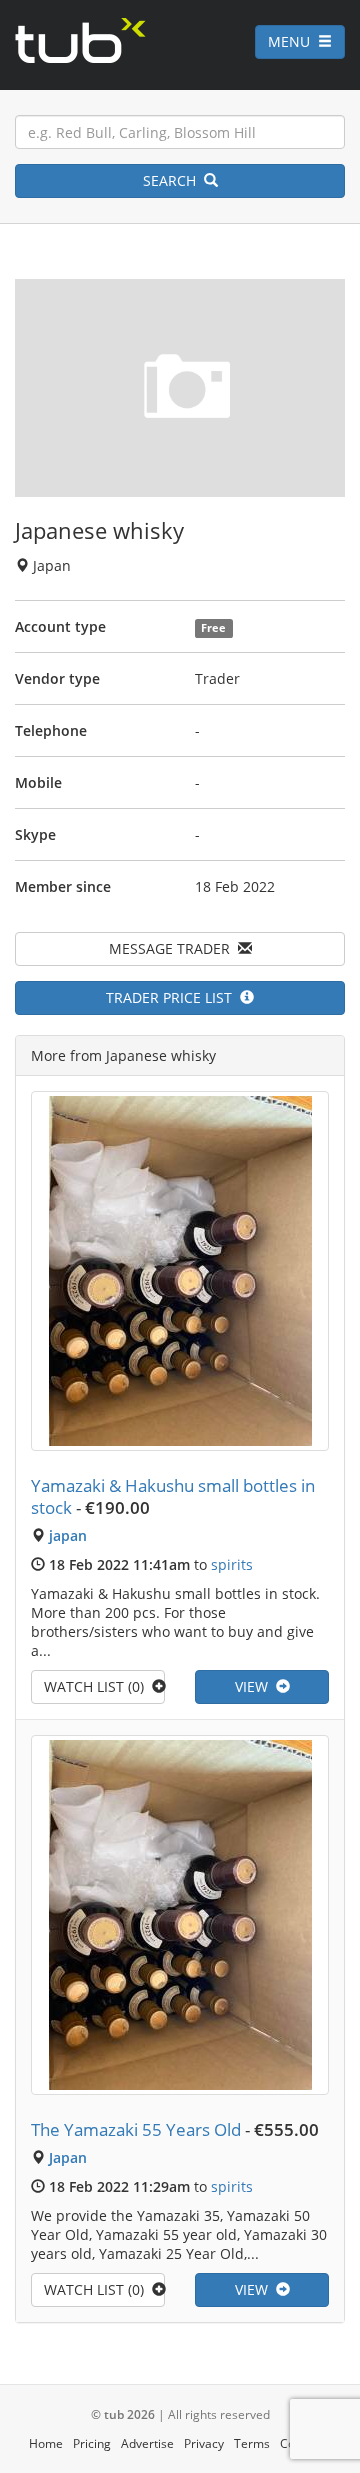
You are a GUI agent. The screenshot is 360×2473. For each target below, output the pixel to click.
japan (68, 1535)
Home (46, 2443)
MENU (293, 41)
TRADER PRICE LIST (173, 997)
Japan (68, 2157)
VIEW (255, 1686)
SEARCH (173, 180)
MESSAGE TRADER (173, 948)
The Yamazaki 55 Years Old (136, 2129)
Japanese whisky (99, 530)
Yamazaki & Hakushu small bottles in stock (173, 1496)
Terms (252, 2443)
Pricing (92, 2443)
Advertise (147, 2443)
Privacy (204, 2443)
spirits (232, 1564)
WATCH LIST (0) (98, 1686)
